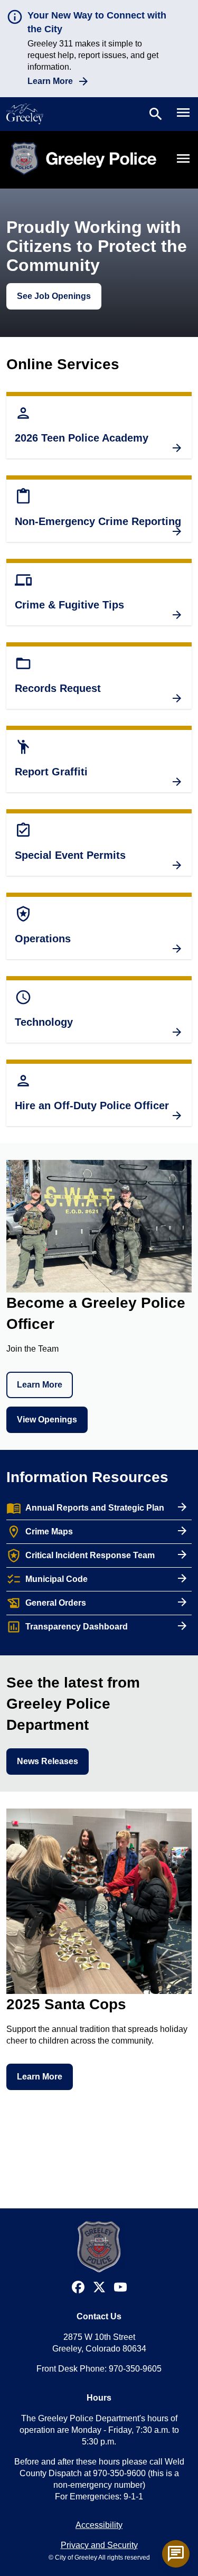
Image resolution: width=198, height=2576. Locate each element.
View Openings (47, 1420)
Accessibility (99, 2525)
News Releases (48, 1761)
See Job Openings (54, 296)
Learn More (50, 81)
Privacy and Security (99, 2545)
